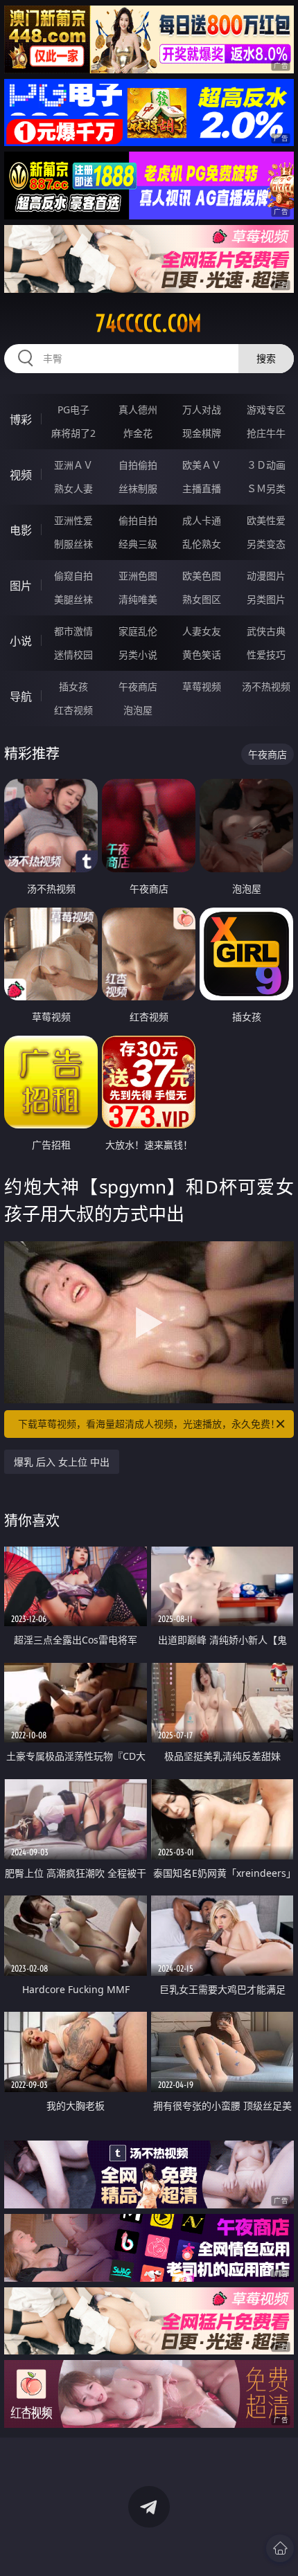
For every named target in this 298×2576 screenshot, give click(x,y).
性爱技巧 (266, 655)
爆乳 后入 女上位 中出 (62, 1462)
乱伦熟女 (202, 544)
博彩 (21, 420)
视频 (21, 475)
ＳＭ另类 (266, 488)
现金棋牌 (202, 433)
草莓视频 (202, 686)
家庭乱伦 (138, 631)
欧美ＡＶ (202, 465)
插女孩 (73, 686)
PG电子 (73, 409)
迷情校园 (73, 655)
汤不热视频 (266, 686)
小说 (21, 641)
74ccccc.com (149, 323)
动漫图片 (266, 576)
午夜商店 (138, 686)
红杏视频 (73, 710)
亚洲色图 (138, 576)
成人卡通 (202, 520)
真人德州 (138, 409)
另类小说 (138, 655)
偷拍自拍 (138, 520)
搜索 (266, 358)
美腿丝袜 (73, 599)
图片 (21, 586)
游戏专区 (266, 409)
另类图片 (266, 599)
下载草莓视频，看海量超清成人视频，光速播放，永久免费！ (149, 1424)
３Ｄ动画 (266, 465)
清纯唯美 (138, 599)
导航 (21, 696)
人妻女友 (202, 631)
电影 (21, 530)
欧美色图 (202, 576)
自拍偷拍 (138, 465)
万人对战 (202, 409)
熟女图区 (202, 599)
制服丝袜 (73, 544)
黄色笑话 (202, 655)
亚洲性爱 (73, 520)
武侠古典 (266, 631)
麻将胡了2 (73, 433)
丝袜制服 (138, 488)
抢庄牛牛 (266, 433)
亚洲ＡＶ (73, 465)
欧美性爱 (266, 520)
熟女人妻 (73, 488)
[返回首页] (280, 2548)
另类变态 (266, 544)
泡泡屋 (138, 710)
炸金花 (138, 433)
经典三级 (138, 544)
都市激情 (73, 631)
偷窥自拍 (73, 576)
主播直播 (202, 488)
